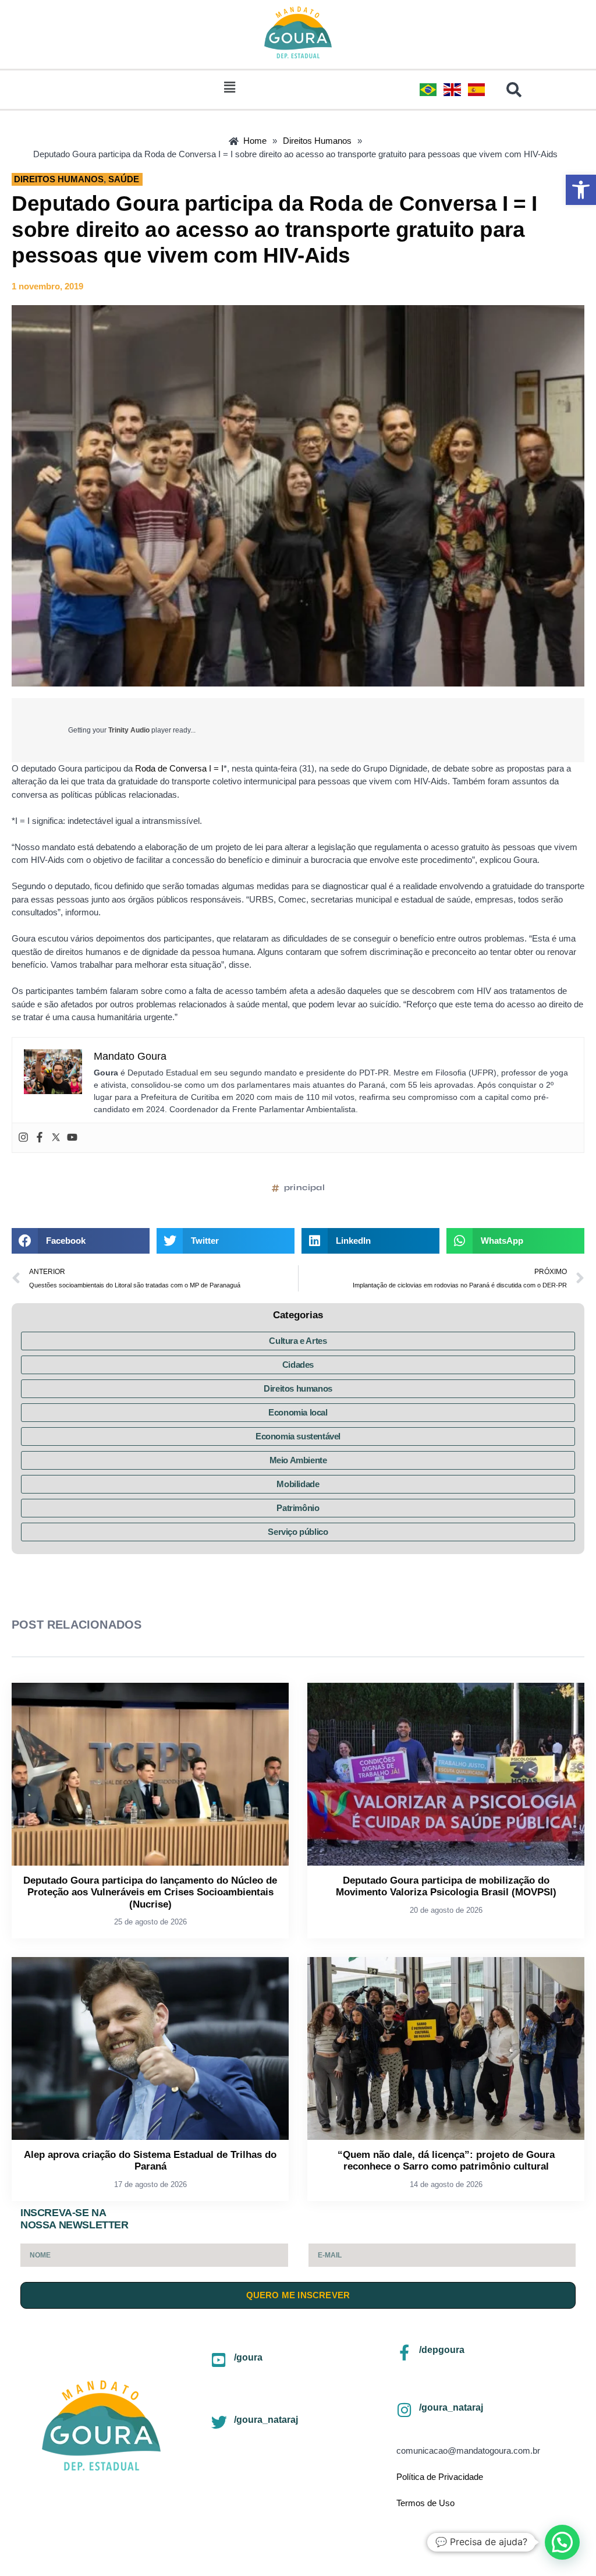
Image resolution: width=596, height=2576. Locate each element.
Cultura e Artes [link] (298, 1341)
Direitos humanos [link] (298, 1388)
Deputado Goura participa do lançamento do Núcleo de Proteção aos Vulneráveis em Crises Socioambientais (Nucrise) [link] (150, 1892)
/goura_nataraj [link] (266, 2420)
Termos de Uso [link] (425, 2503)
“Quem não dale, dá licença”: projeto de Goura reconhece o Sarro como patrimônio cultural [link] (446, 2161)
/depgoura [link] (442, 2350)
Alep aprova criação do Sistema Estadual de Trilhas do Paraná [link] (150, 2161)
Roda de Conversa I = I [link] (179, 768)
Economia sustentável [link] (298, 1436)
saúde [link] (124, 179)
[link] (581, 190)
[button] (229, 87)
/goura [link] (248, 2357)
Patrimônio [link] (298, 1508)
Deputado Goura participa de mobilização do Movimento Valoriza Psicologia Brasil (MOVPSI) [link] (446, 1886)
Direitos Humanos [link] (59, 179)
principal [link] (304, 1188)
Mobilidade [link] (298, 1484)
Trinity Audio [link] (129, 730)
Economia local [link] (298, 1412)
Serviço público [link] (298, 1532)
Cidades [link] (298, 1365)
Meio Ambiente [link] (298, 1460)
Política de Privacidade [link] (440, 2477)
